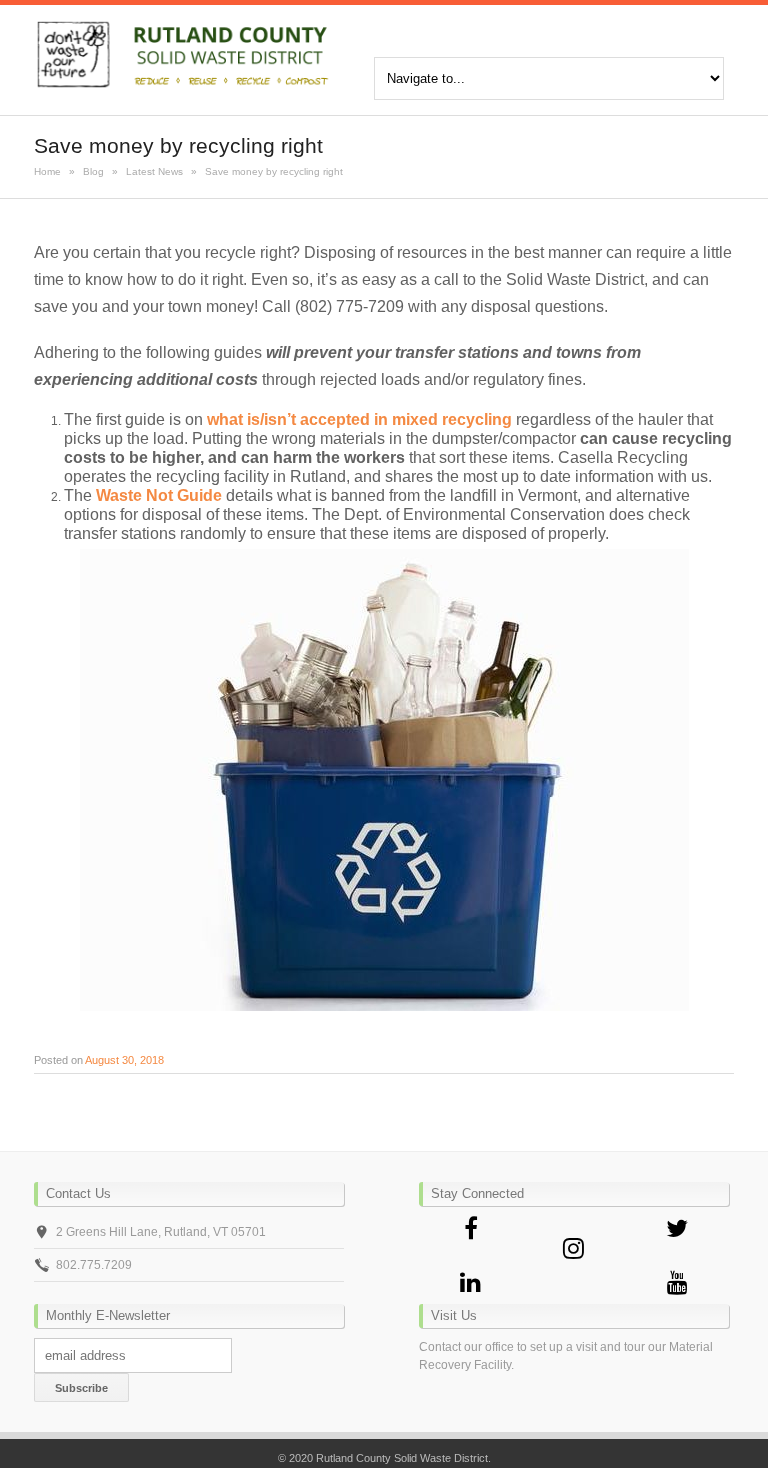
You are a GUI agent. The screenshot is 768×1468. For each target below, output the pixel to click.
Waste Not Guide (159, 495)
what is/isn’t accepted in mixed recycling (359, 419)
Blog (93, 171)
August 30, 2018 (124, 1060)
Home (47, 171)
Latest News (154, 171)
